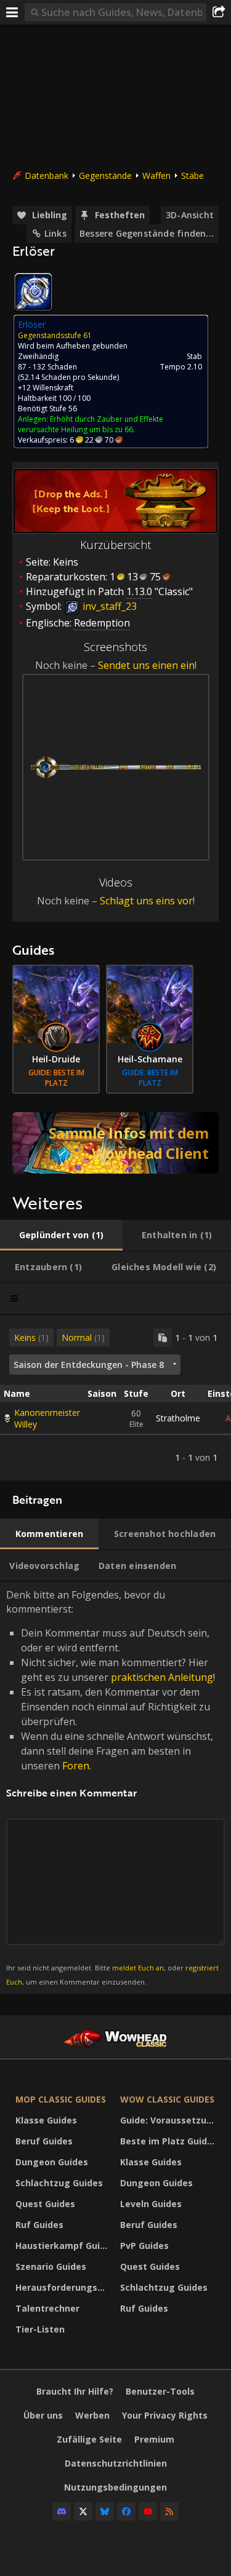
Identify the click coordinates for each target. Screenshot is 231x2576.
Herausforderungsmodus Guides (65, 2287)
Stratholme (178, 1418)
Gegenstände (105, 176)
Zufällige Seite (89, 2439)
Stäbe (192, 176)
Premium (154, 2439)
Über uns (43, 2415)
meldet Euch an (138, 1968)
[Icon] (33, 292)
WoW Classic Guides (167, 2099)
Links (55, 233)
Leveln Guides (151, 2204)
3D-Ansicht (190, 215)
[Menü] (12, 12)
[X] (83, 2511)
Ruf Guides (39, 2225)
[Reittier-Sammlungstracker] (115, 1143)
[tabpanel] (115, 1398)
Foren (76, 1766)
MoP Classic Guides (61, 2099)
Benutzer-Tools (160, 2391)
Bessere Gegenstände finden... (147, 233)
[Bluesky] (105, 2511)
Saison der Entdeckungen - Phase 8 (89, 1365)
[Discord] (62, 2511)
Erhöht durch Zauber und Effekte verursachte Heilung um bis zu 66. (91, 424)
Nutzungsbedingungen (115, 2487)
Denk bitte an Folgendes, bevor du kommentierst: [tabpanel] (112, 1787)
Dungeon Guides (52, 2162)
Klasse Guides (46, 2120)
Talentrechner (47, 2308)
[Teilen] (219, 12)
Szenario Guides (51, 2266)
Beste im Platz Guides (169, 2141)
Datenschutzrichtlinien (116, 2463)
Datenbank (47, 176)
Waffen (156, 176)
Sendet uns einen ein (146, 665)
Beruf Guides (44, 2141)
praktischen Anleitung (162, 1677)
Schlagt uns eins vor (146, 901)
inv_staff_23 (108, 606)
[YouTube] (148, 2511)
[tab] (61, 1235)
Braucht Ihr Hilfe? (75, 2391)
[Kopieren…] (163, 1338)
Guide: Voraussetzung (169, 2120)
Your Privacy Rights (165, 2415)
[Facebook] (126, 2511)
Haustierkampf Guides (65, 2246)
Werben (92, 2415)
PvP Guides (144, 2246)
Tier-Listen (40, 2329)
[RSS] (169, 2511)
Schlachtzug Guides (59, 2183)
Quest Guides (45, 2204)
